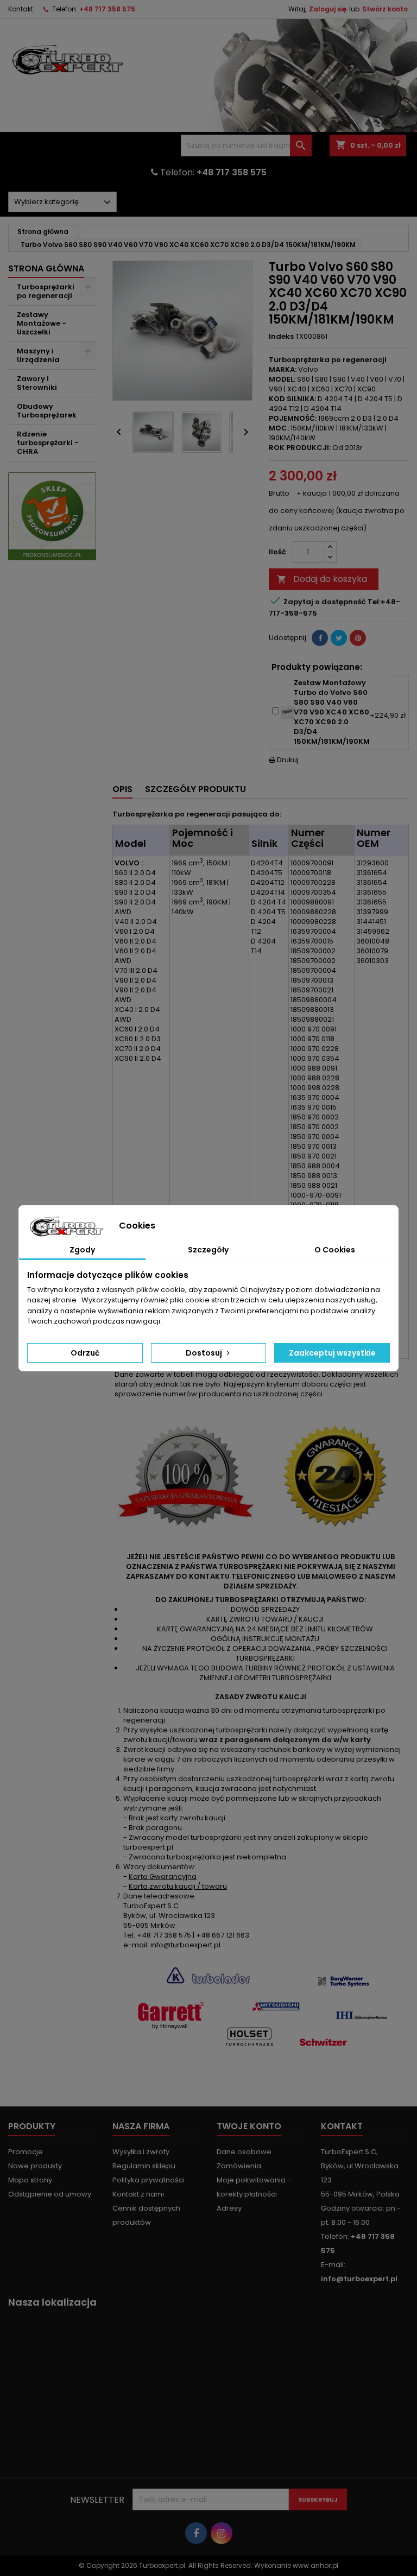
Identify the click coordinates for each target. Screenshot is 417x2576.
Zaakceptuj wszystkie (332, 1353)
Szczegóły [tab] (208, 1250)
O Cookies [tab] (335, 1250)
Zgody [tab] (82, 1250)
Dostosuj (205, 1353)
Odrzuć (85, 1353)
